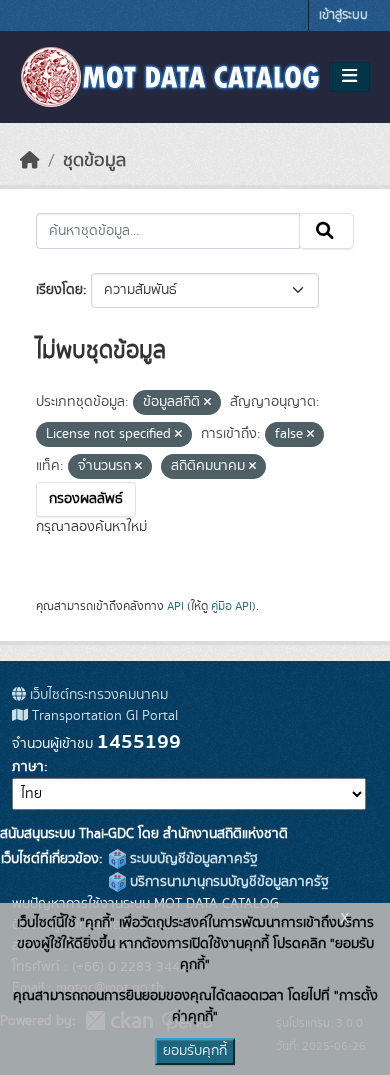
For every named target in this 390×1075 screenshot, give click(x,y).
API (175, 606)
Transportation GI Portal (103, 716)
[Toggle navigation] (349, 77)
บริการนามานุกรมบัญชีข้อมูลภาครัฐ (227, 882)
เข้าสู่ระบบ (343, 15)
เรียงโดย (59, 290)
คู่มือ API (231, 606)
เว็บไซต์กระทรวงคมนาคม (97, 695)
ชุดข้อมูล (94, 161)
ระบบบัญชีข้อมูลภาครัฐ (192, 859)
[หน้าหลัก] (30, 161)
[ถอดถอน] (207, 403)
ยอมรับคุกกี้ (195, 1051)
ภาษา (28, 767)
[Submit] (326, 231)
